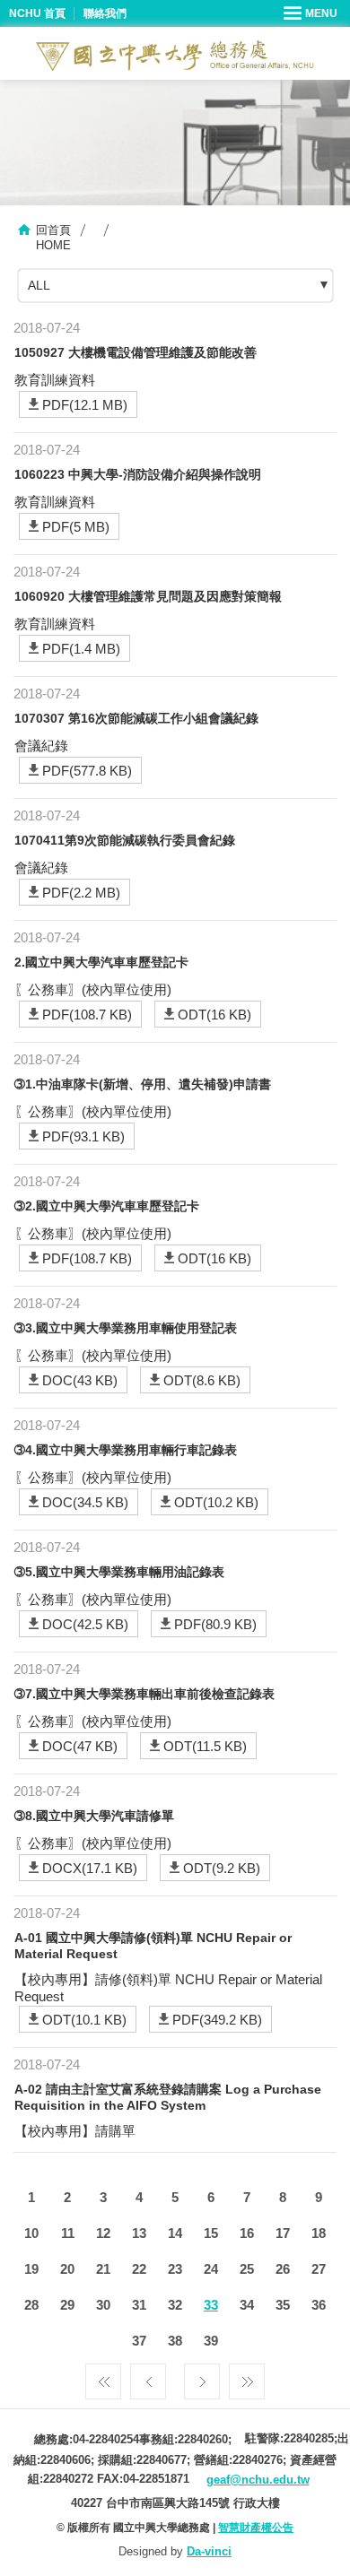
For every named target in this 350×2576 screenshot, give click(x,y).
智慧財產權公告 (256, 2528)
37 (139, 2341)
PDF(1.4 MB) (81, 649)
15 (211, 2233)
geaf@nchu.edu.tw (258, 2480)
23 (175, 2269)
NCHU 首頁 (37, 13)
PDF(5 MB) (76, 527)
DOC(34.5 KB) (85, 1502)
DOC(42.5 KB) (85, 1624)
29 (67, 2305)
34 (247, 2305)
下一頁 (202, 2377)
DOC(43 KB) (80, 1380)
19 (31, 2269)
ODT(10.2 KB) (216, 1502)
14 (175, 2233)
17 (283, 2233)
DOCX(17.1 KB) (90, 1868)
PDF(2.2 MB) (81, 893)
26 (283, 2269)
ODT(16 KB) (214, 1015)
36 (319, 2305)
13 (139, 2233)
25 (247, 2269)
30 (103, 2305)
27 (319, 2269)
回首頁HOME (53, 238)
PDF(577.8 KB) (87, 771)
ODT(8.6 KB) (202, 1380)
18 (319, 2233)
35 (283, 2305)
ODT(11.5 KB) (205, 1746)
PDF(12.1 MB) (85, 405)
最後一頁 (247, 2377)
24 (211, 2269)
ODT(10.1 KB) (84, 2020)
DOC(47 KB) (80, 1746)
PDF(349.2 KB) (217, 2020)
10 (31, 2233)
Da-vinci (209, 2551)
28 (31, 2305)
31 (139, 2305)
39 (211, 2341)
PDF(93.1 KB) (83, 1136)
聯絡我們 (105, 13)
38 (175, 2341)
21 (103, 2269)
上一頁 (148, 2377)
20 (67, 2269)
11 (68, 2233)
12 (103, 2233)
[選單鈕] (312, 13)
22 (139, 2269)
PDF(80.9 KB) (215, 1624)
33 (211, 2305)
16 (247, 2233)
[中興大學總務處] (175, 56)
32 (175, 2305)
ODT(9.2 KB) (222, 1868)
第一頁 (103, 2377)
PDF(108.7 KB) (87, 1015)
